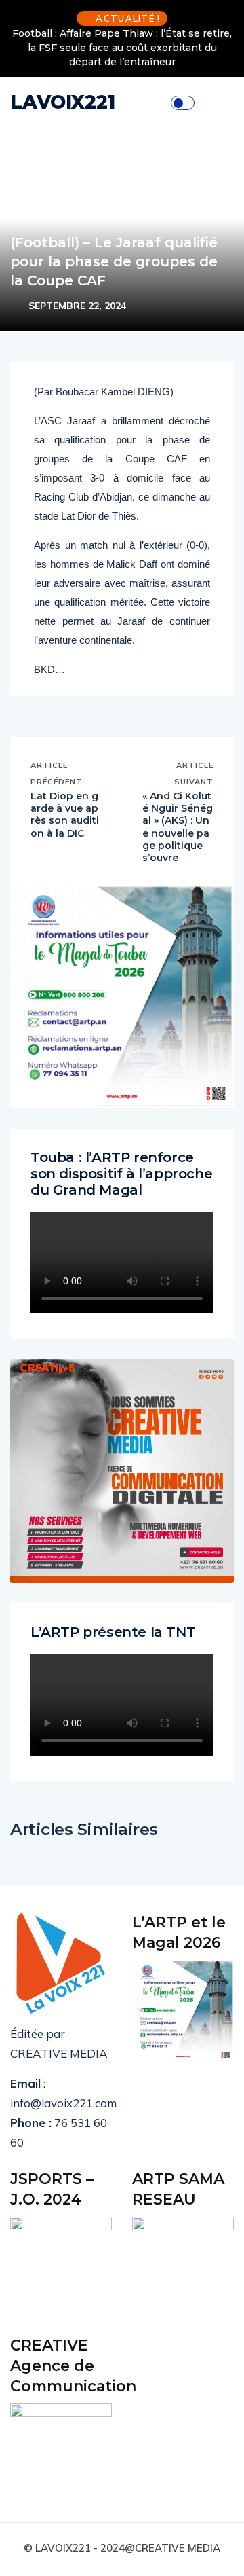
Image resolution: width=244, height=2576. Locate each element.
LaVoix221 (63, 102)
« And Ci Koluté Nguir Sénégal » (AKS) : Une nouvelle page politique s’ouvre (178, 827)
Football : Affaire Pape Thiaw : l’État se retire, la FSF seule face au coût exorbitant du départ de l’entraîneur (122, 48)
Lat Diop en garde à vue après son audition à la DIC (65, 815)
